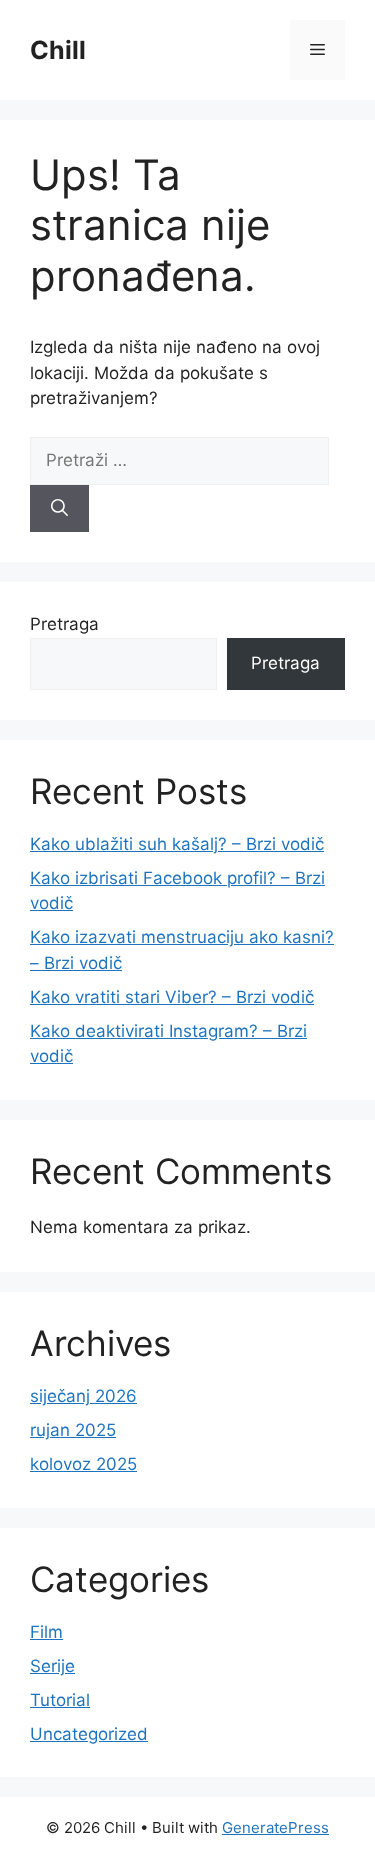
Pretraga (64, 624)
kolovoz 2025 (83, 1464)
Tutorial (60, 1700)
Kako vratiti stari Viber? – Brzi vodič (172, 997)
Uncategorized (89, 1734)
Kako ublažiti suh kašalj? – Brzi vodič (177, 844)
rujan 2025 (73, 1430)
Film (46, 1632)
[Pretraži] (59, 509)
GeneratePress (275, 1827)
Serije (52, 1666)
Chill (58, 50)
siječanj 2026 (83, 1396)
